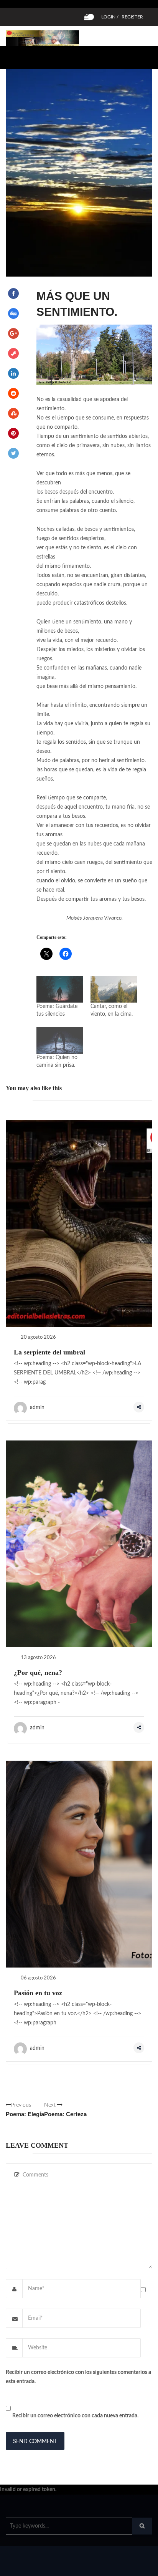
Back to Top (126, 2566)
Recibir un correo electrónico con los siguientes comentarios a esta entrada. (78, 2377)
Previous (25, 2110)
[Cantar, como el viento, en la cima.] (114, 989)
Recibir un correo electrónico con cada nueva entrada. (75, 2416)
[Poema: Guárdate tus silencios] (60, 989)
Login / (110, 17)
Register (132, 17)
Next (65, 2110)
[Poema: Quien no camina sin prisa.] (60, 1040)
